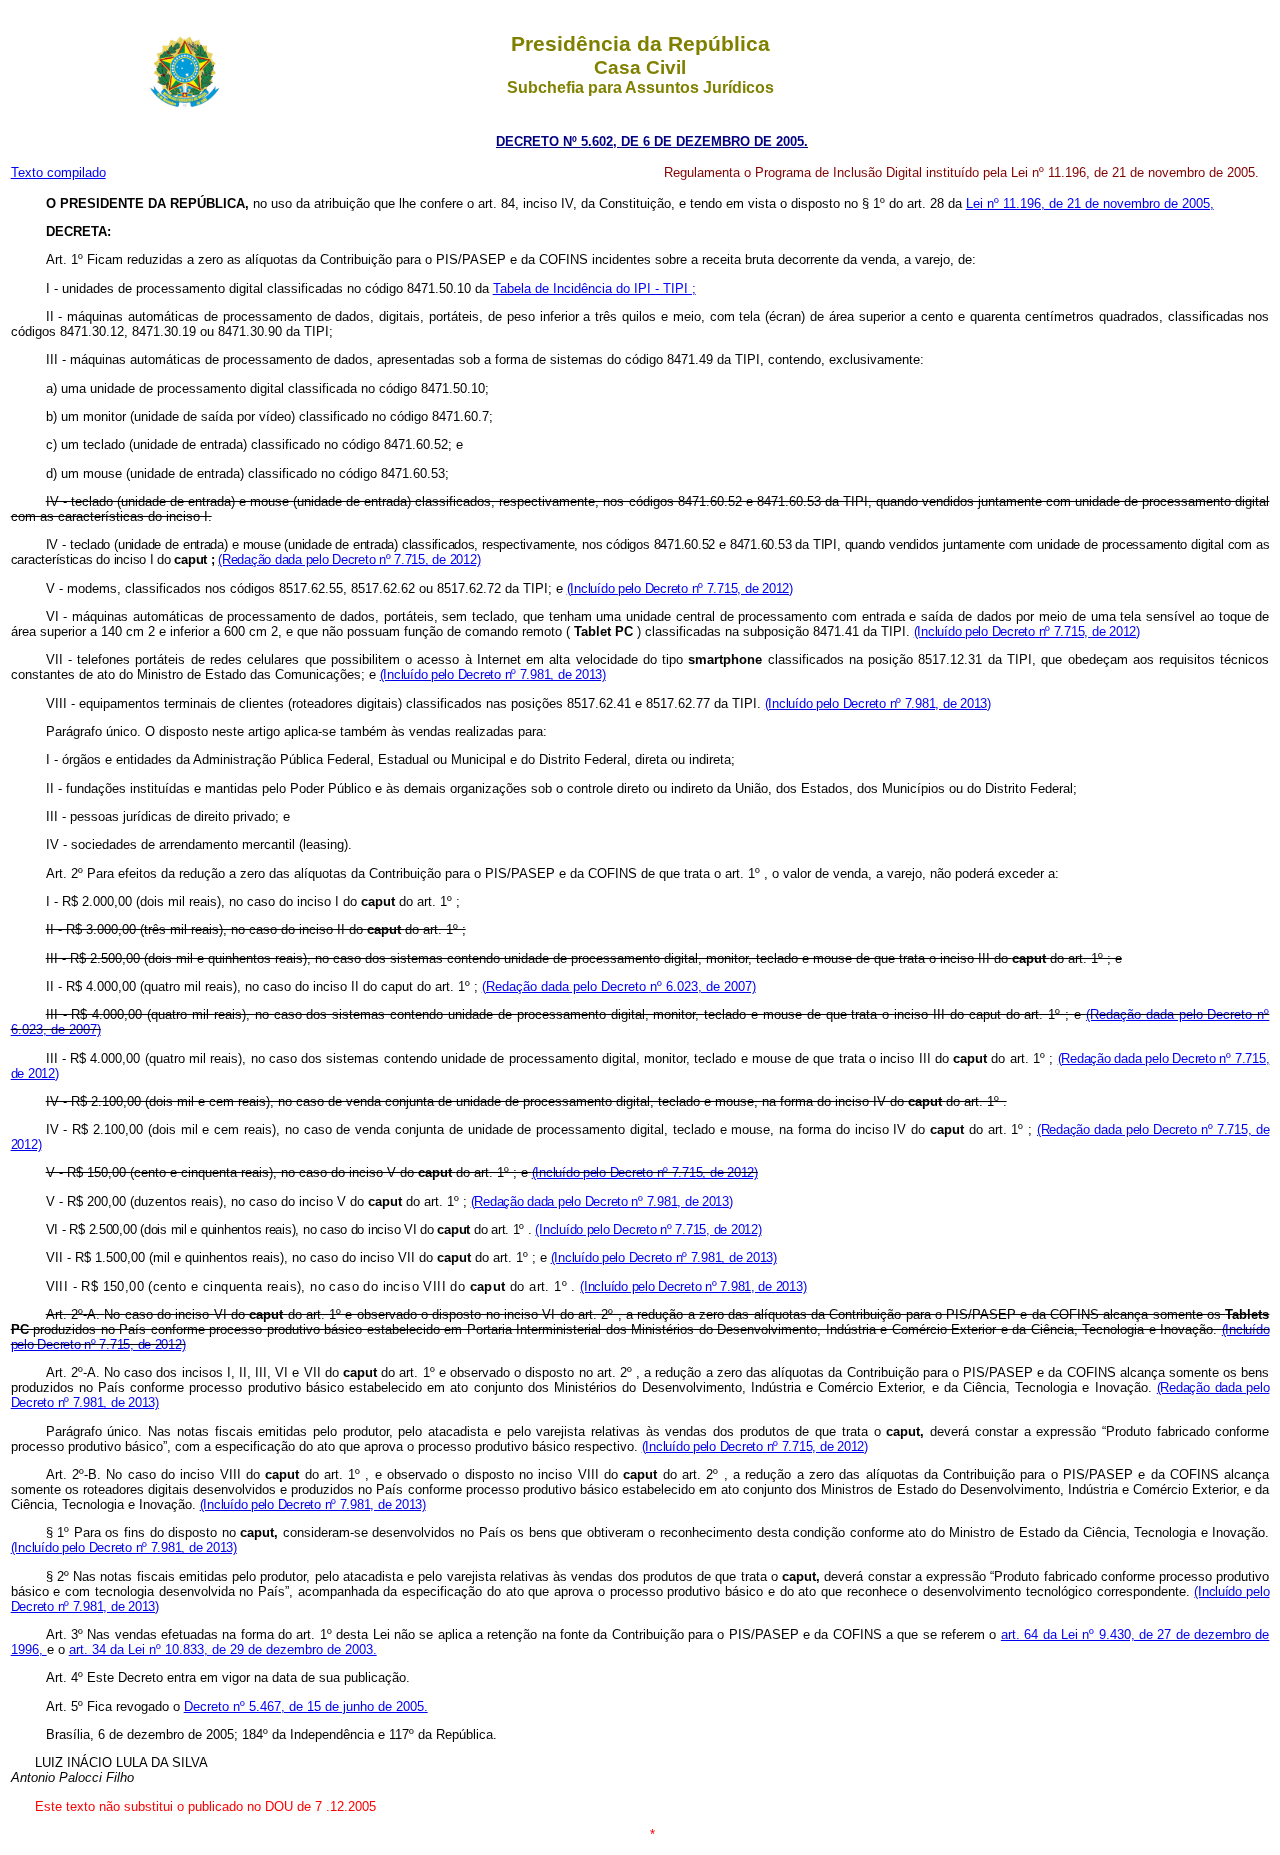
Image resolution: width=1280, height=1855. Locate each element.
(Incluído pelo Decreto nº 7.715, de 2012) (680, 588)
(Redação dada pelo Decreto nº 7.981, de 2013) (602, 1201)
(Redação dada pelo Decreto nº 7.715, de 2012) (349, 559)
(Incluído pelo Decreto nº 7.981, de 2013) (493, 674)
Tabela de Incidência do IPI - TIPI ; (594, 288)
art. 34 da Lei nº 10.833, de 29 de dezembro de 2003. (223, 1649)
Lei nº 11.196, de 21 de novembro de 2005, (1090, 203)
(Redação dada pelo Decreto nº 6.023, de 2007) (619, 986)
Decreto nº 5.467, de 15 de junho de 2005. (306, 1706)
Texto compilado (58, 172)
